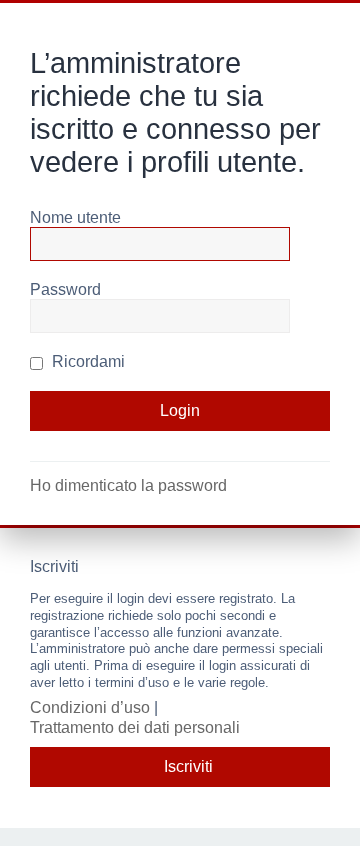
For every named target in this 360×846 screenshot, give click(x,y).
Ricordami (86, 361)
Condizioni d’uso (90, 707)
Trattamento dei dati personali (135, 727)
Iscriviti (188, 766)
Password (65, 289)
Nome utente (75, 217)
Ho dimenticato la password (128, 485)
